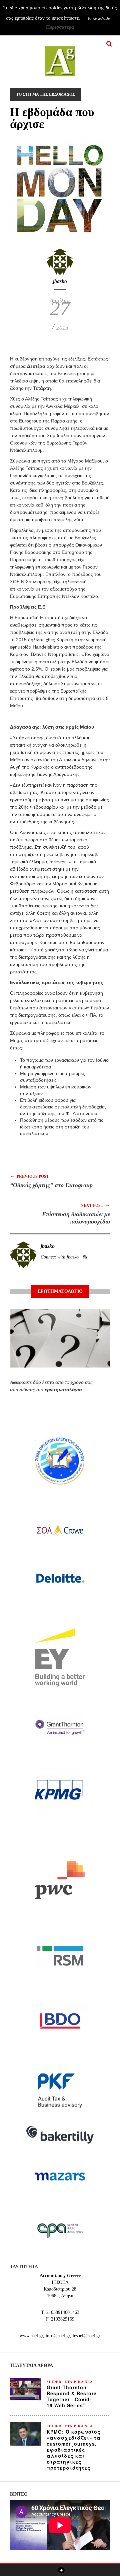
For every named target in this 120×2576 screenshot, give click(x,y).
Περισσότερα (60, 27)
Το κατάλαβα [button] (99, 18)
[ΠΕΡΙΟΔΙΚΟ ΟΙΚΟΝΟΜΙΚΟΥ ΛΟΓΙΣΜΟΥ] (60, 57)
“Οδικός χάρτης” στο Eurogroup (51, 1185)
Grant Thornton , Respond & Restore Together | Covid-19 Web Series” (72, 2396)
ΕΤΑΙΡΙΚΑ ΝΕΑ (79, 2382)
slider (54, 2382)
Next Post (95, 1205)
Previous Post (29, 1176)
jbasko (60, 281)
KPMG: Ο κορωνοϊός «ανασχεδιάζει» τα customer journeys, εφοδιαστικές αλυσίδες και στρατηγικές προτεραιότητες (74, 2450)
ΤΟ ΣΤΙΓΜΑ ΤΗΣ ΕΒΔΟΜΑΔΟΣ (45, 94)
